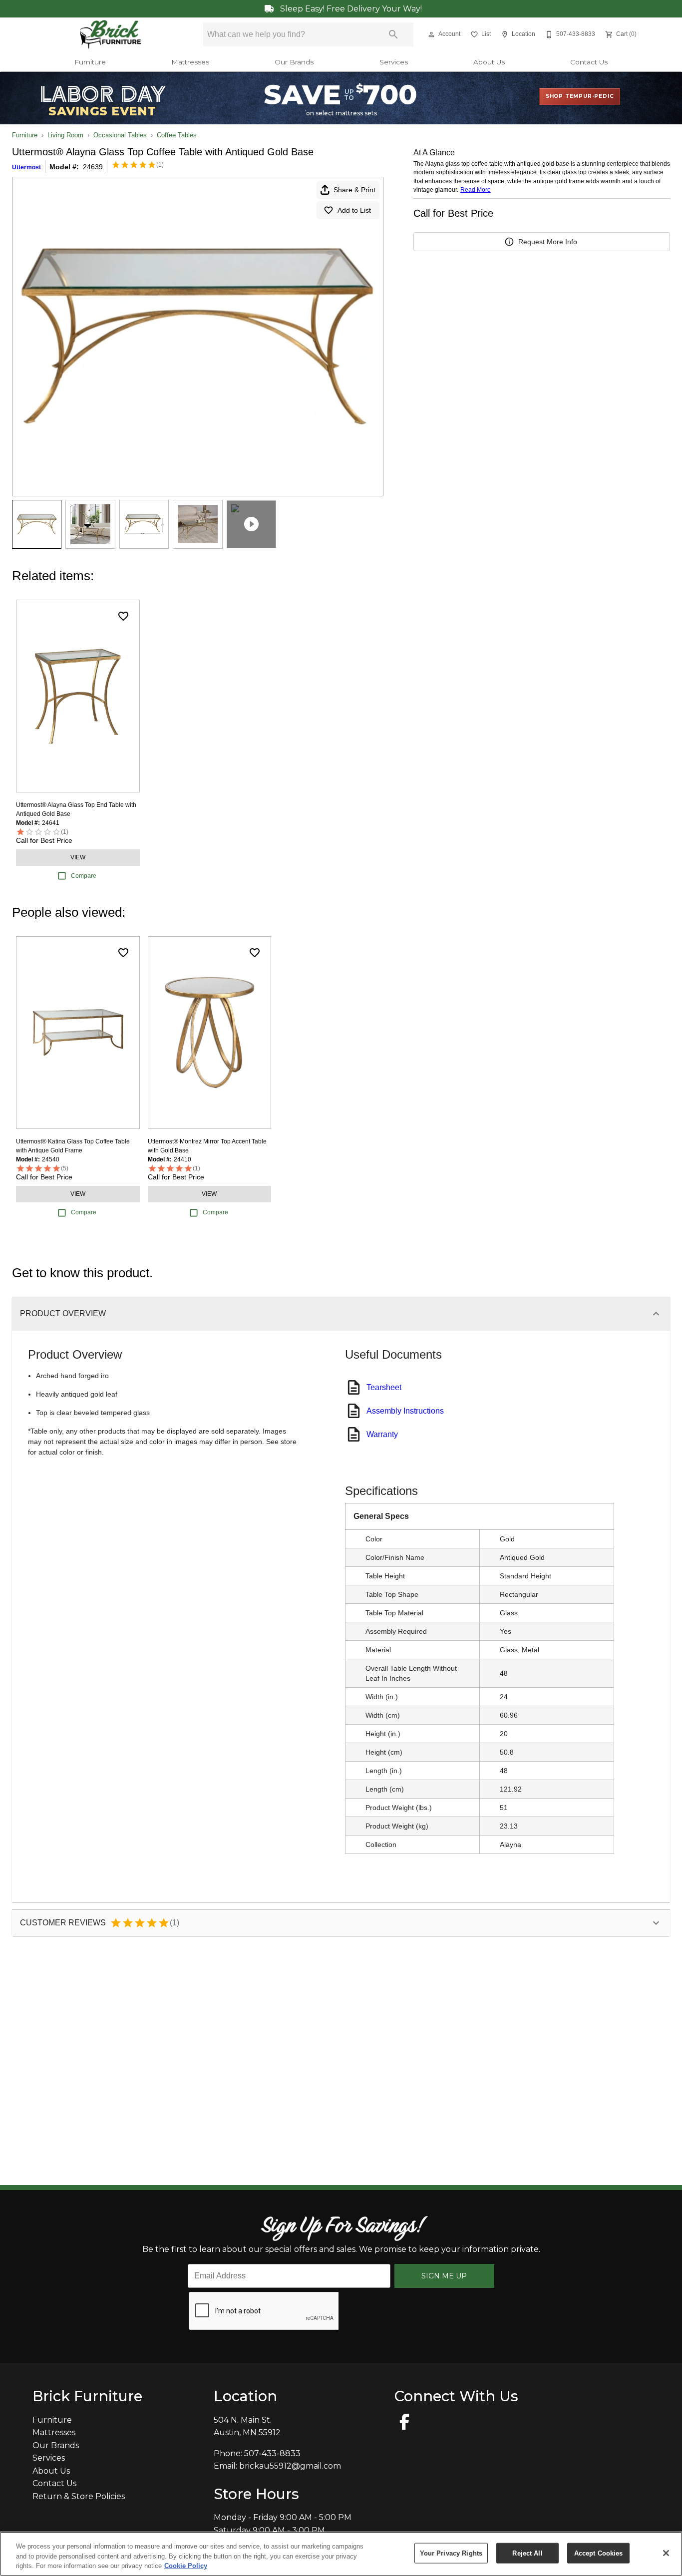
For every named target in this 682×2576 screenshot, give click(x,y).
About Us (489, 62)
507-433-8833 (272, 2453)
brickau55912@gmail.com (290, 2466)
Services (394, 62)
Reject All (527, 2553)
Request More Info (548, 242)
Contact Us (589, 62)
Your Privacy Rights (451, 2553)
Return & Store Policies (79, 2496)
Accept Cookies (599, 2553)
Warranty (382, 1434)
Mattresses (190, 62)
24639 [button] (93, 167)
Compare (84, 876)
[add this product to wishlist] (123, 616)
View (78, 857)
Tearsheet (384, 1387)
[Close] (666, 2553)
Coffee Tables (177, 135)
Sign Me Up (444, 2276)
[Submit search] (393, 34)
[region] (341, 2554)
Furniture (90, 62)
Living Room (65, 135)
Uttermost (26, 167)
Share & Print (354, 190)
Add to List (354, 210)
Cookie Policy (186, 2566)
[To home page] (111, 34)
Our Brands (294, 62)
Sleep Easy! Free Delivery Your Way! (350, 9)
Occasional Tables (120, 135)
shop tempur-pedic (580, 96)
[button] (431, 34)
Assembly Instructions (405, 1411)
